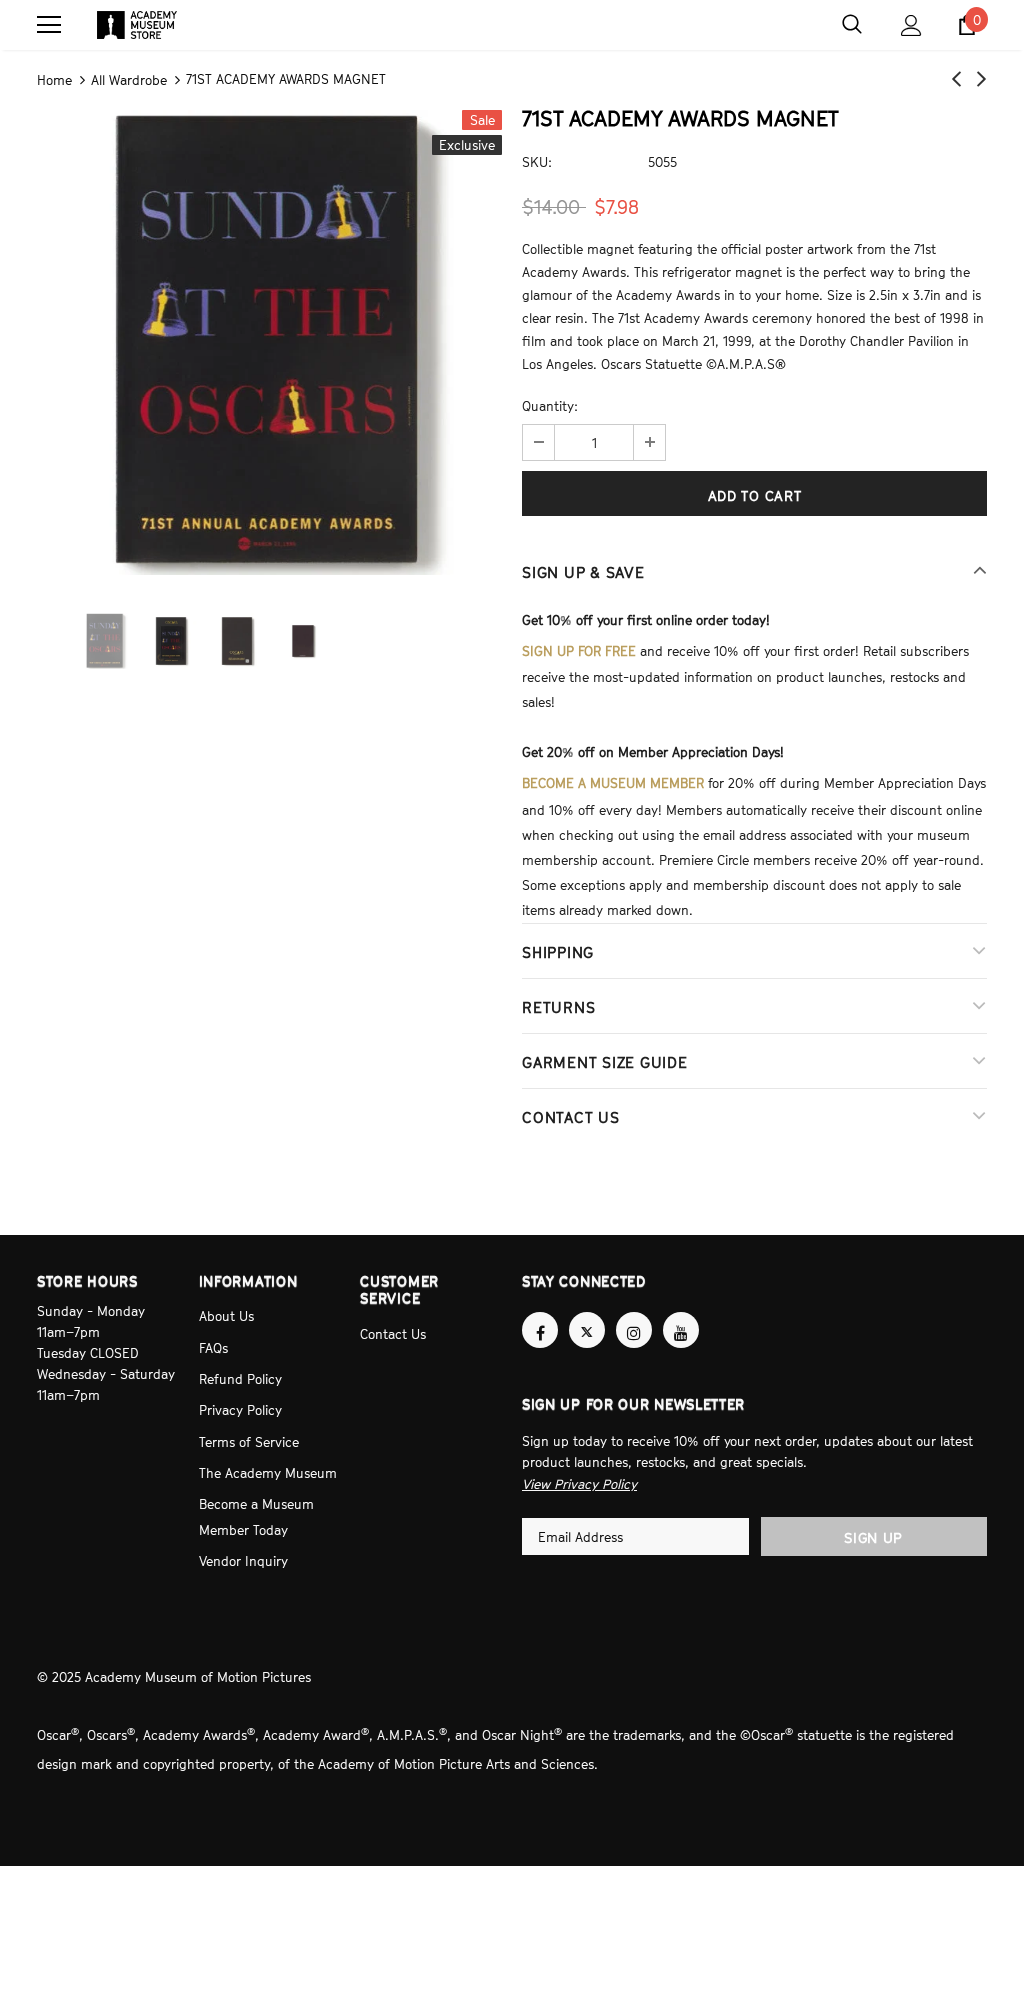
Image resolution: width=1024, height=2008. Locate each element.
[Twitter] (587, 1313)
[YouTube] (681, 1313)
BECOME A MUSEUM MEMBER (613, 775)
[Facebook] (540, 1313)
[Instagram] (634, 1313)
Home (54, 79)
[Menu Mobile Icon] (49, 25)
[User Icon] (911, 25)
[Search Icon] (852, 25)
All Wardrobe (129, 79)
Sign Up (873, 1517)
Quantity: (550, 404)
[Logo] (137, 25)
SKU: (537, 159)
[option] (269, 339)
